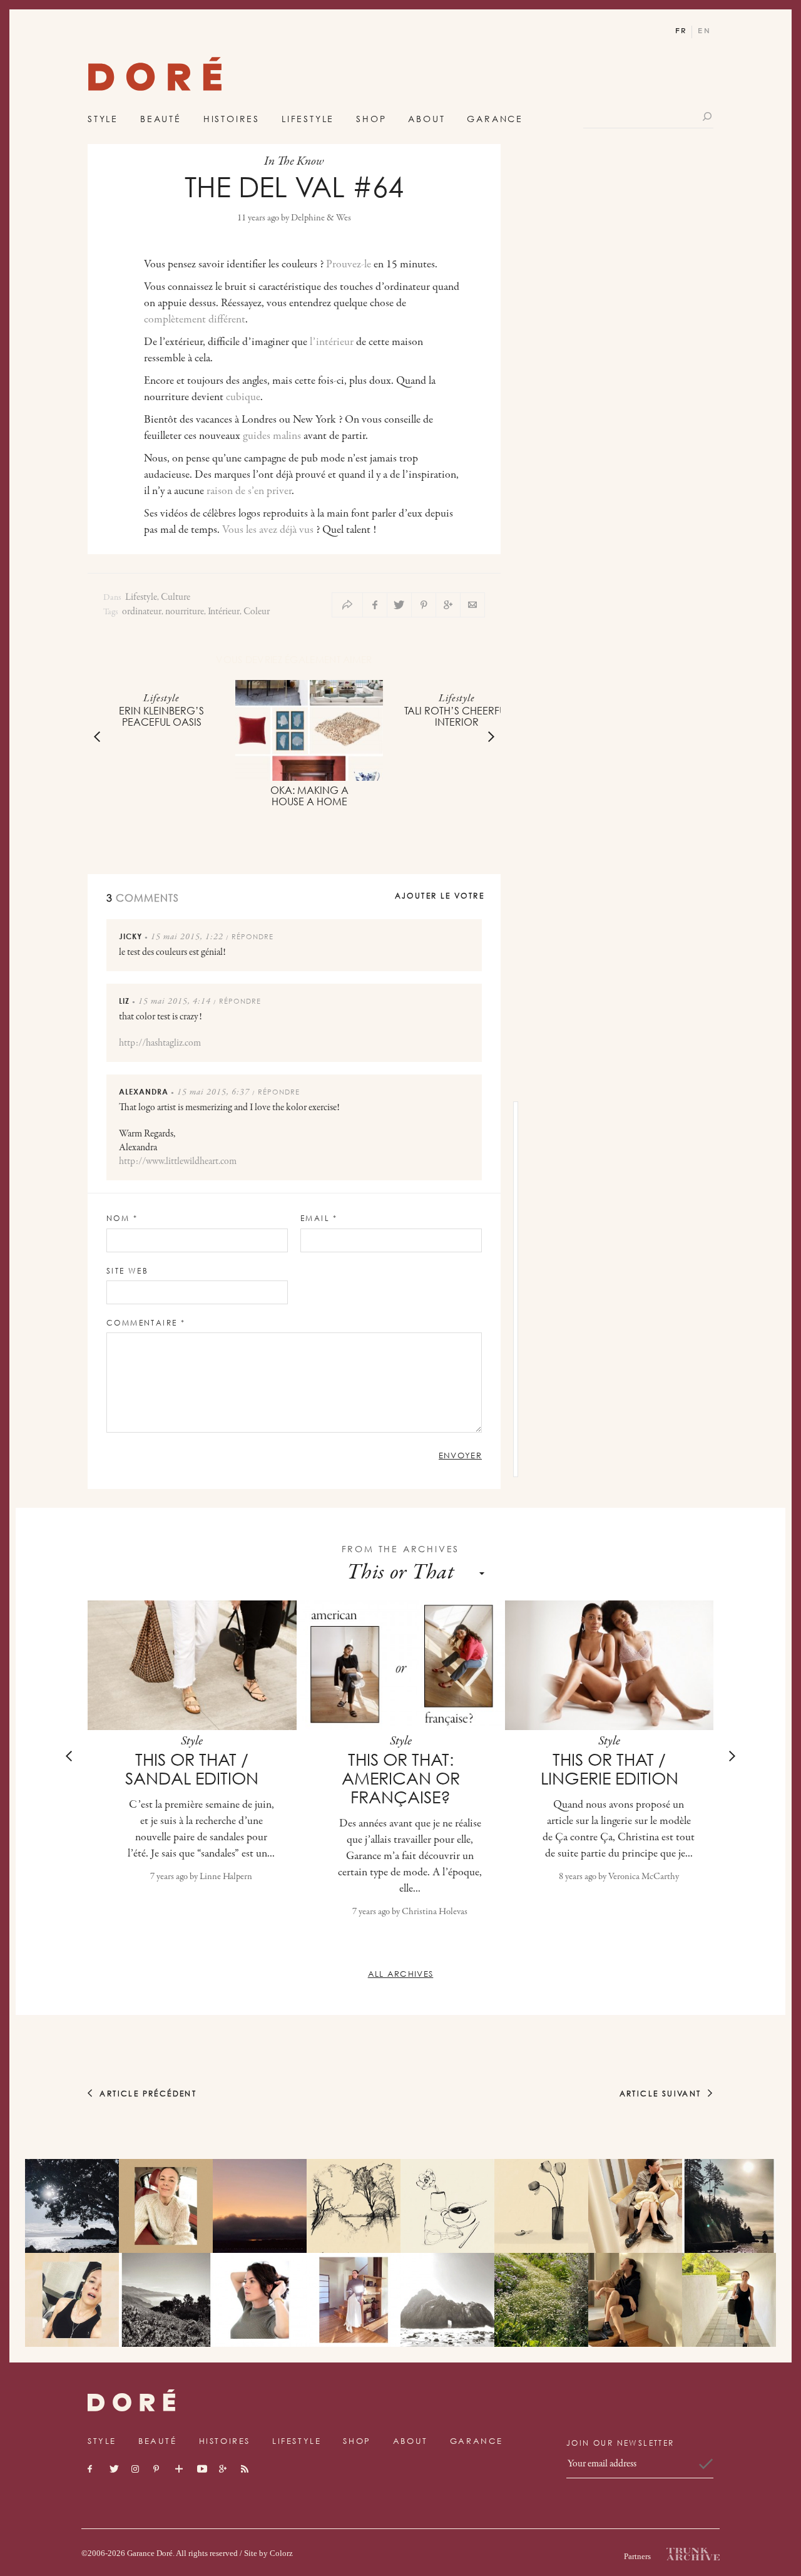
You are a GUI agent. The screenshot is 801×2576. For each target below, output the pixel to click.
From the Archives (401, 1549)
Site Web (127, 1271)
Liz (124, 1001)
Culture (176, 598)
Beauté (161, 119)
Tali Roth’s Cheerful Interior (457, 716)
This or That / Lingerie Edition (610, 1769)
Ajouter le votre (440, 896)
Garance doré (131, 2400)
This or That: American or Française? (401, 1778)
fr (681, 31)
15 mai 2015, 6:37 (213, 1093)
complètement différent (195, 320)
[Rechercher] (708, 116)
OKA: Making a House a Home (309, 796)
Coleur (257, 612)
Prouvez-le (349, 265)
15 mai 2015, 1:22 (187, 937)
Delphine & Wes (321, 218)
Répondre (253, 936)
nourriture (185, 612)
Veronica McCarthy (644, 1877)
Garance (495, 119)
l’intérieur (330, 343)
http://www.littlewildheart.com (178, 1162)
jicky (130, 936)
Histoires (232, 119)
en (704, 31)
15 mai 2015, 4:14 (175, 1002)
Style (103, 119)
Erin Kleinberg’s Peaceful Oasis (161, 716)
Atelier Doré (155, 77)
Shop (371, 119)
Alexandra (144, 1092)
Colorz (281, 2553)
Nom (122, 1218)
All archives (401, 1974)
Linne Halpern (226, 1877)
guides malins (272, 436)
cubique (243, 398)
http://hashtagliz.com (160, 1043)
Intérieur (224, 612)
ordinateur (142, 612)
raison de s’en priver (249, 492)
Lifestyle (308, 119)
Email (319, 1218)
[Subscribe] (706, 2464)
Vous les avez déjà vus (268, 530)
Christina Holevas (435, 1912)
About (426, 119)
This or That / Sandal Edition (192, 1769)
